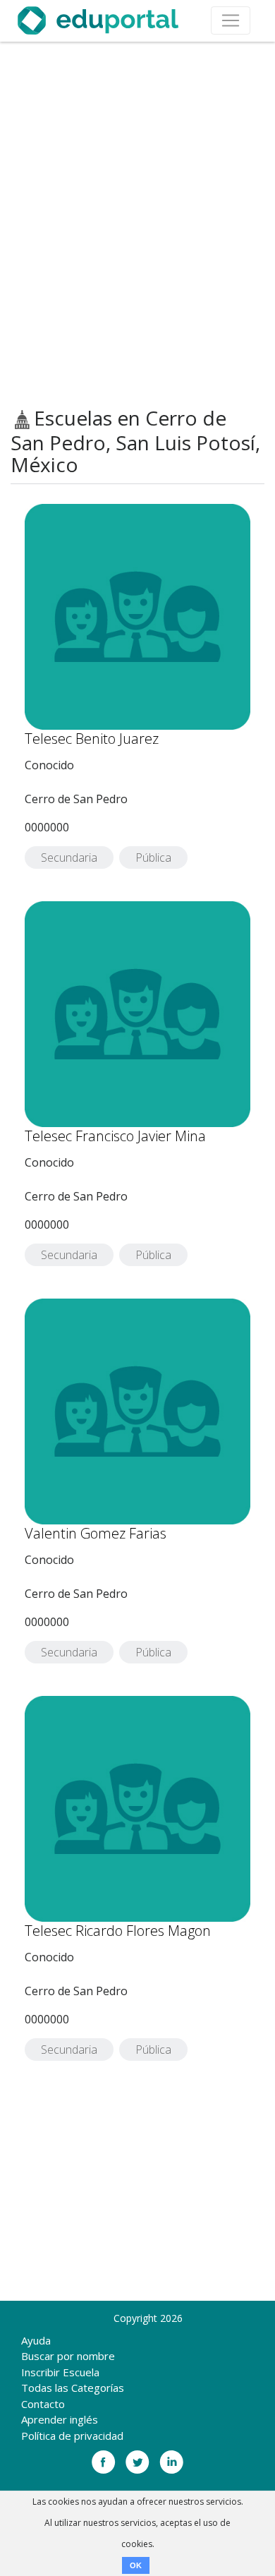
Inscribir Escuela (60, 2372)
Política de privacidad (72, 2436)
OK (136, 2565)
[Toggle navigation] (231, 20)
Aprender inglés (60, 2419)
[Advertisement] (137, 224)
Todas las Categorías (73, 2388)
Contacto (43, 2404)
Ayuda (36, 2340)
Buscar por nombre (68, 2356)
